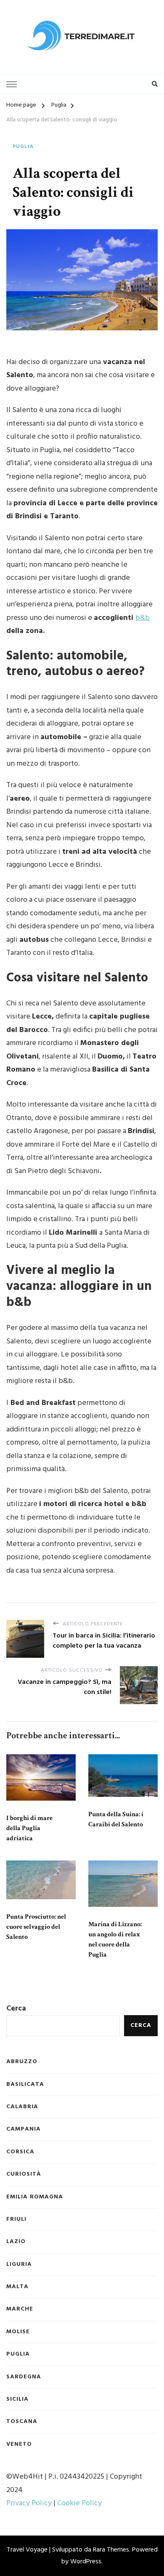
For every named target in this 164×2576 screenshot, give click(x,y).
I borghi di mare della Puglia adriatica (29, 1828)
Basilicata (25, 2085)
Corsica (20, 2152)
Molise (18, 2332)
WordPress (86, 2562)
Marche (20, 2309)
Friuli (16, 2219)
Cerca (16, 2009)
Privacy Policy (29, 2503)
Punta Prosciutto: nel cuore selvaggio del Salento (36, 1927)
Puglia (23, 147)
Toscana (22, 2422)
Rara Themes (111, 2550)
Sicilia (17, 2399)
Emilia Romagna (35, 2197)
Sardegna (24, 2377)
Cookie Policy (79, 2503)
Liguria (19, 2265)
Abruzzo (22, 2062)
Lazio (16, 2242)
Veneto (19, 2445)
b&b (143, 618)
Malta (17, 2287)
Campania (24, 2129)
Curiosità (24, 2174)
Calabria (22, 2107)
